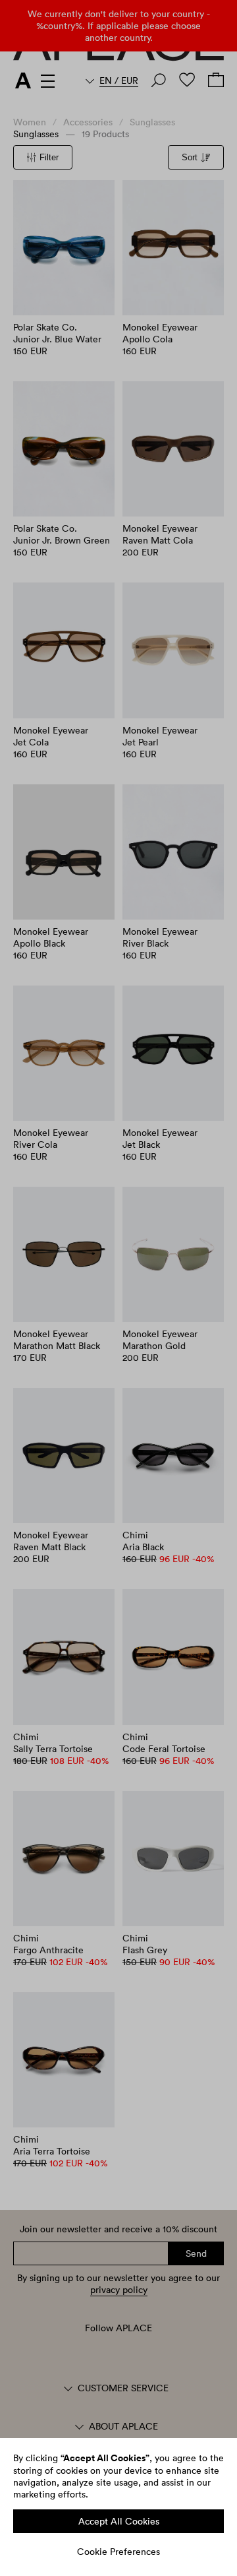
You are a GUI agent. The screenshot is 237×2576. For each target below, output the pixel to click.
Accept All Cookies (119, 2521)
